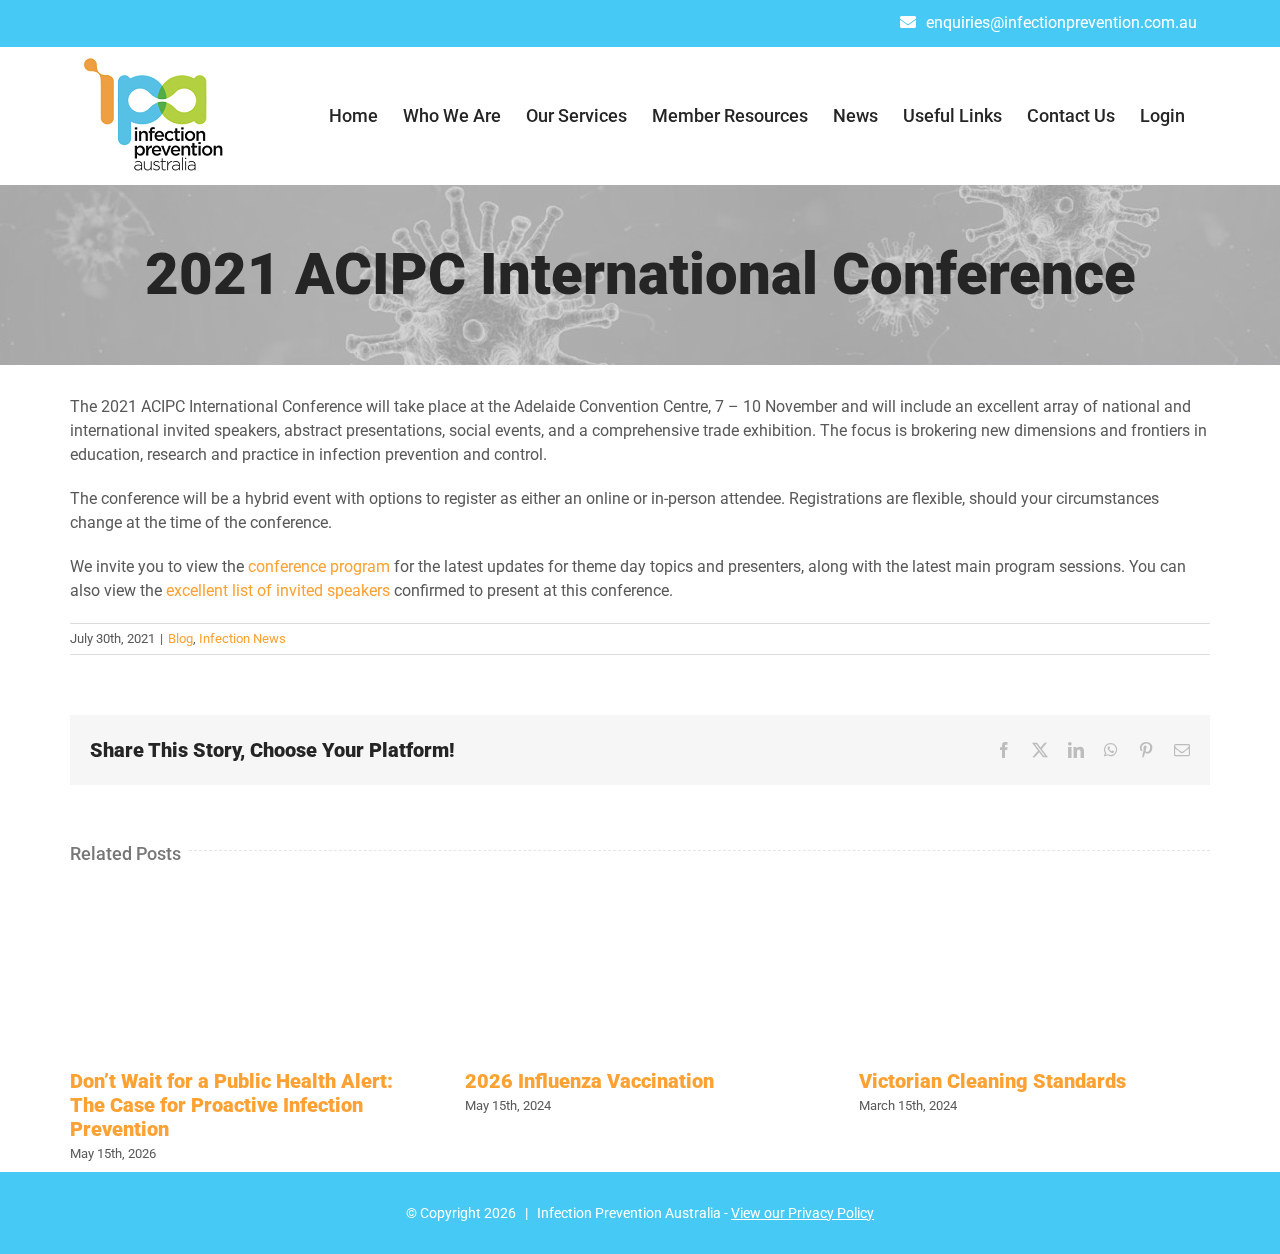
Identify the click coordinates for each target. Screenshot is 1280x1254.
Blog (180, 638)
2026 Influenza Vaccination (589, 1081)
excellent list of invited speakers (278, 590)
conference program (319, 566)
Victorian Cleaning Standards (992, 1081)
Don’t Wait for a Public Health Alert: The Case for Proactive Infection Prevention (231, 1105)
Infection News (242, 638)
